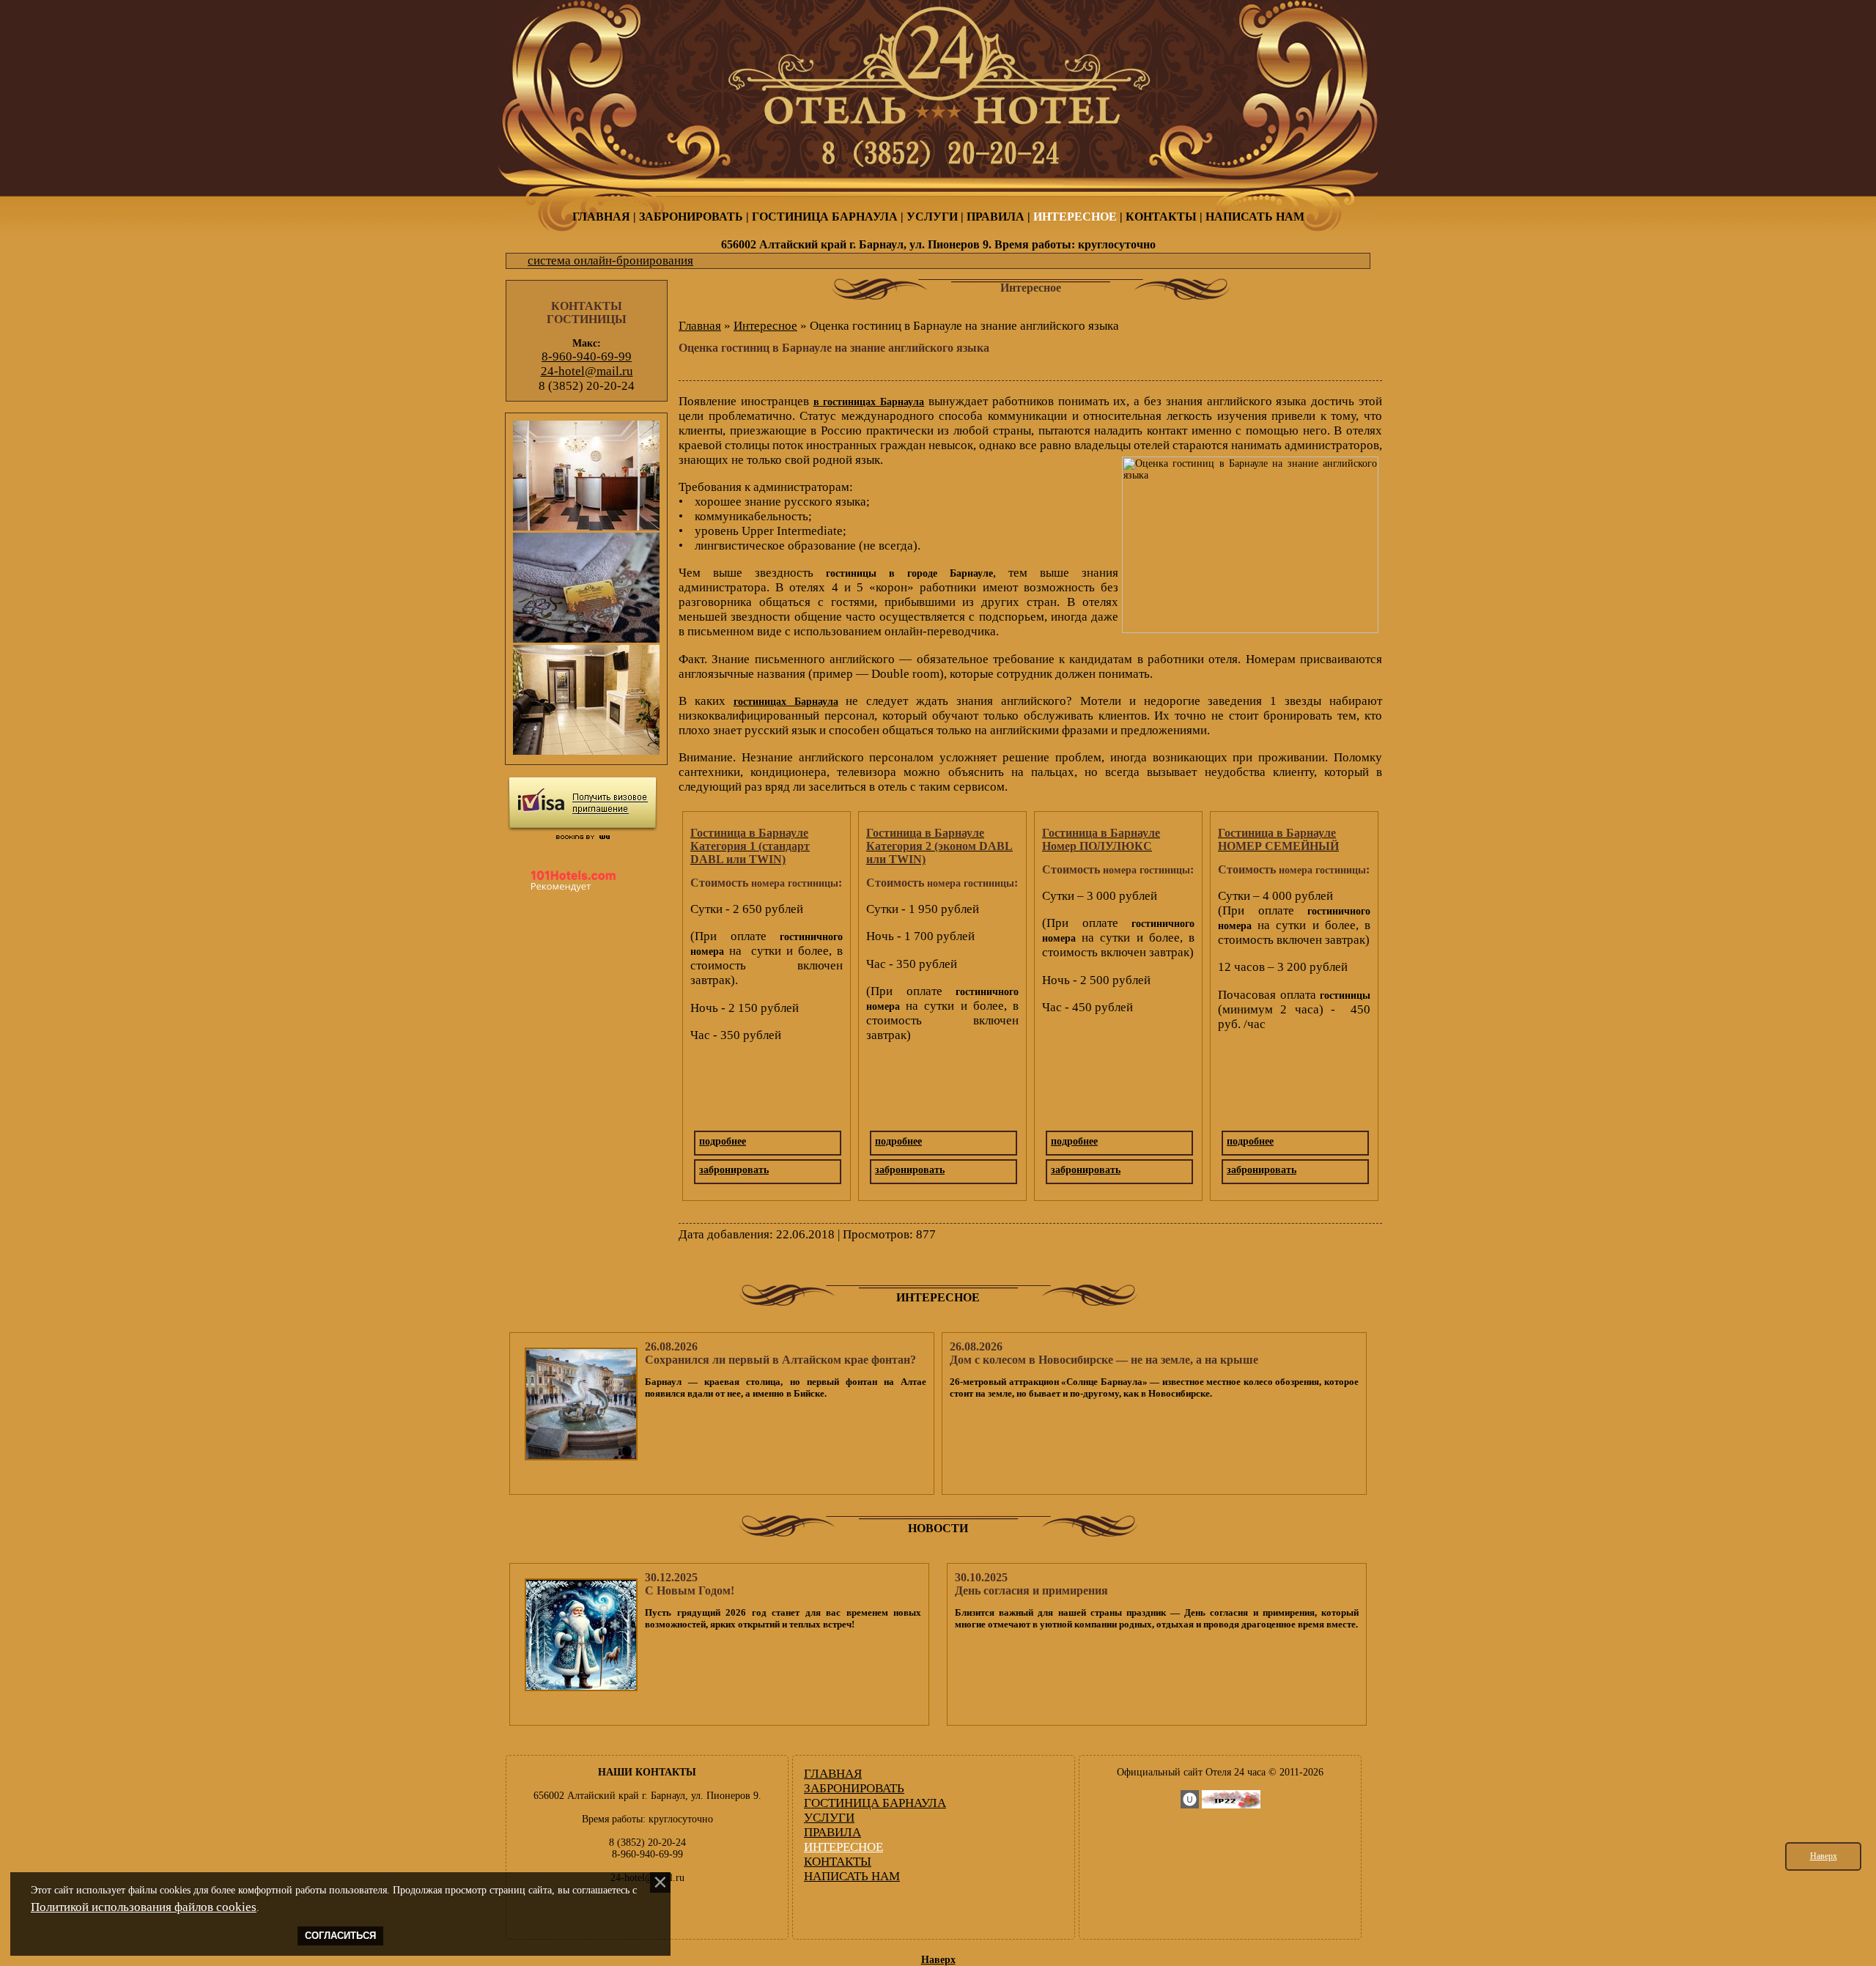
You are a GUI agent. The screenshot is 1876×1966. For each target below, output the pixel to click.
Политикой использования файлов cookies (144, 1907)
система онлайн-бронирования (610, 260)
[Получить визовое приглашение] (583, 804)
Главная (700, 326)
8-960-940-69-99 (587, 356)
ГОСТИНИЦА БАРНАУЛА (825, 217)
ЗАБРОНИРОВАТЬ (691, 217)
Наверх (1824, 1856)
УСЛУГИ (932, 217)
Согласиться (340, 1936)
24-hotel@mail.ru (587, 371)
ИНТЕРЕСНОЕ (1075, 217)
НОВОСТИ (938, 1528)
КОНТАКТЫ (1161, 217)
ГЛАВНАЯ (601, 217)
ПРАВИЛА (996, 217)
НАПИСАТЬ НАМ (1255, 217)
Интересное (765, 326)
